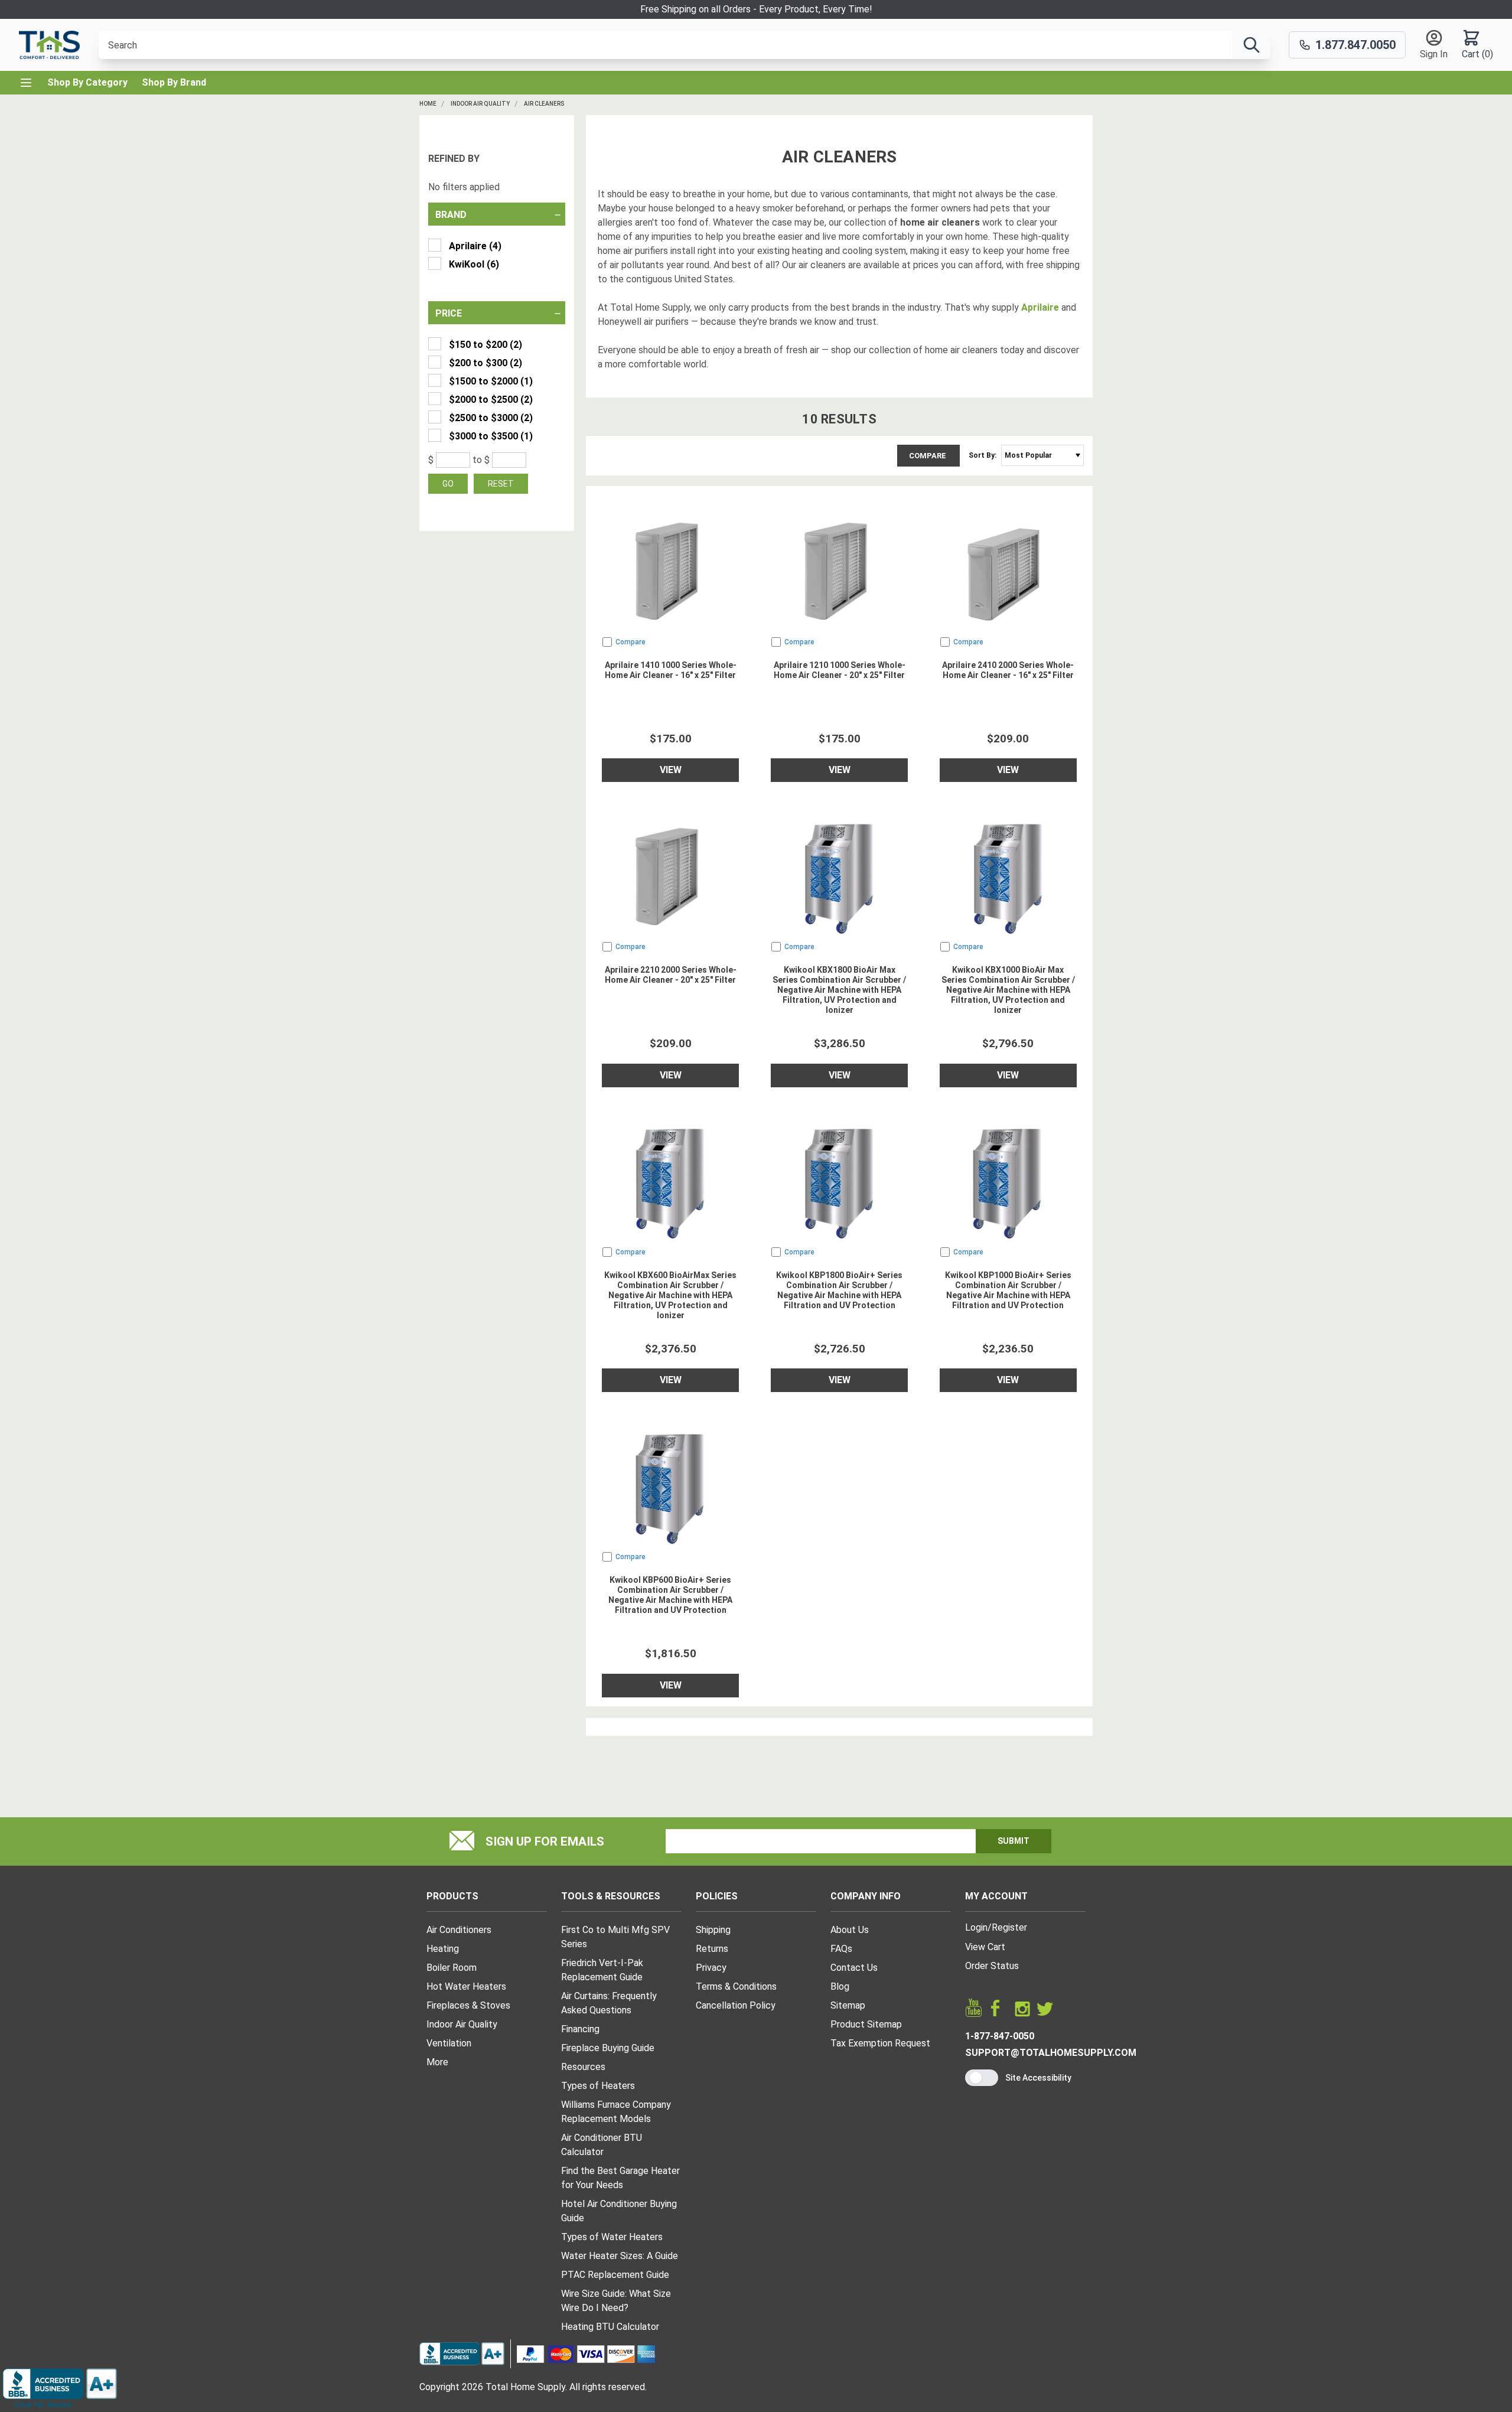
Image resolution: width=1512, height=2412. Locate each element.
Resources (583, 2067)
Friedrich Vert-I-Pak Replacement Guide (602, 1970)
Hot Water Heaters (466, 1986)
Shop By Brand (174, 82)
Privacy (711, 1968)
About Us (850, 1930)
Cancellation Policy (736, 2005)
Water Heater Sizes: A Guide (620, 2256)
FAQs (841, 1949)
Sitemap (848, 2005)
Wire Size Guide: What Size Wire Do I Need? (616, 2301)
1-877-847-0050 (1000, 2036)
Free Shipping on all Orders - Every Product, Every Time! (756, 9)
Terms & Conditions (736, 1986)
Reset (501, 484)
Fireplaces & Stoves (468, 2005)
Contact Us (854, 1968)
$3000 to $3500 (491, 436)
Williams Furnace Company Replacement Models (616, 2112)
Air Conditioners (459, 1930)
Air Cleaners (544, 104)
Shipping (713, 1930)
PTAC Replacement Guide (615, 2275)
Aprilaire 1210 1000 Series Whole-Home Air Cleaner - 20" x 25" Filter (840, 670)
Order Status (992, 1966)
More (437, 2062)
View (671, 770)
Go (448, 484)
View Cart (985, 1947)
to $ (481, 460)
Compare (928, 456)
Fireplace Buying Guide (608, 2048)
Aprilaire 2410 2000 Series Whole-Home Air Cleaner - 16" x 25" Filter (1008, 670)
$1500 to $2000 (491, 381)
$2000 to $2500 (491, 400)
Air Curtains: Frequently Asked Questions (609, 2003)
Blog (840, 1986)
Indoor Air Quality (480, 104)
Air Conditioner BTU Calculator (602, 2145)
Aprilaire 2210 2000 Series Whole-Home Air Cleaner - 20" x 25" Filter (671, 975)
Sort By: (983, 455)
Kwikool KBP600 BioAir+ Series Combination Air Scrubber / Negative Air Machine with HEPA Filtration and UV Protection (670, 1595)
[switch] (982, 2078)
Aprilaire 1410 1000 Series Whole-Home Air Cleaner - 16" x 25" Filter (671, 670)
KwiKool (474, 264)
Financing (580, 2029)
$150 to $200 (485, 345)
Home (428, 104)
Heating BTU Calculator (610, 2327)
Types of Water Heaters (612, 2237)
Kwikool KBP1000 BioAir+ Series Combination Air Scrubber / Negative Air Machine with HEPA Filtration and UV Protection (1008, 1290)
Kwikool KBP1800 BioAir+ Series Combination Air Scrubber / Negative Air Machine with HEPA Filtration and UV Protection (839, 1290)
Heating (443, 1949)
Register (1009, 1927)
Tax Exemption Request (880, 2043)
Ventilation (449, 2043)
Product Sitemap (866, 2024)
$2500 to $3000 (491, 418)
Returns (712, 1949)
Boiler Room (452, 1968)
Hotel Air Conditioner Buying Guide (619, 2211)
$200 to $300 (485, 363)
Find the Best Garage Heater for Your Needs (620, 2178)
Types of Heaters (598, 2086)
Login (976, 1927)
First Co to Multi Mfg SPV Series (615, 1937)
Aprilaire (475, 246)
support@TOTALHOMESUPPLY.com (1051, 2053)
